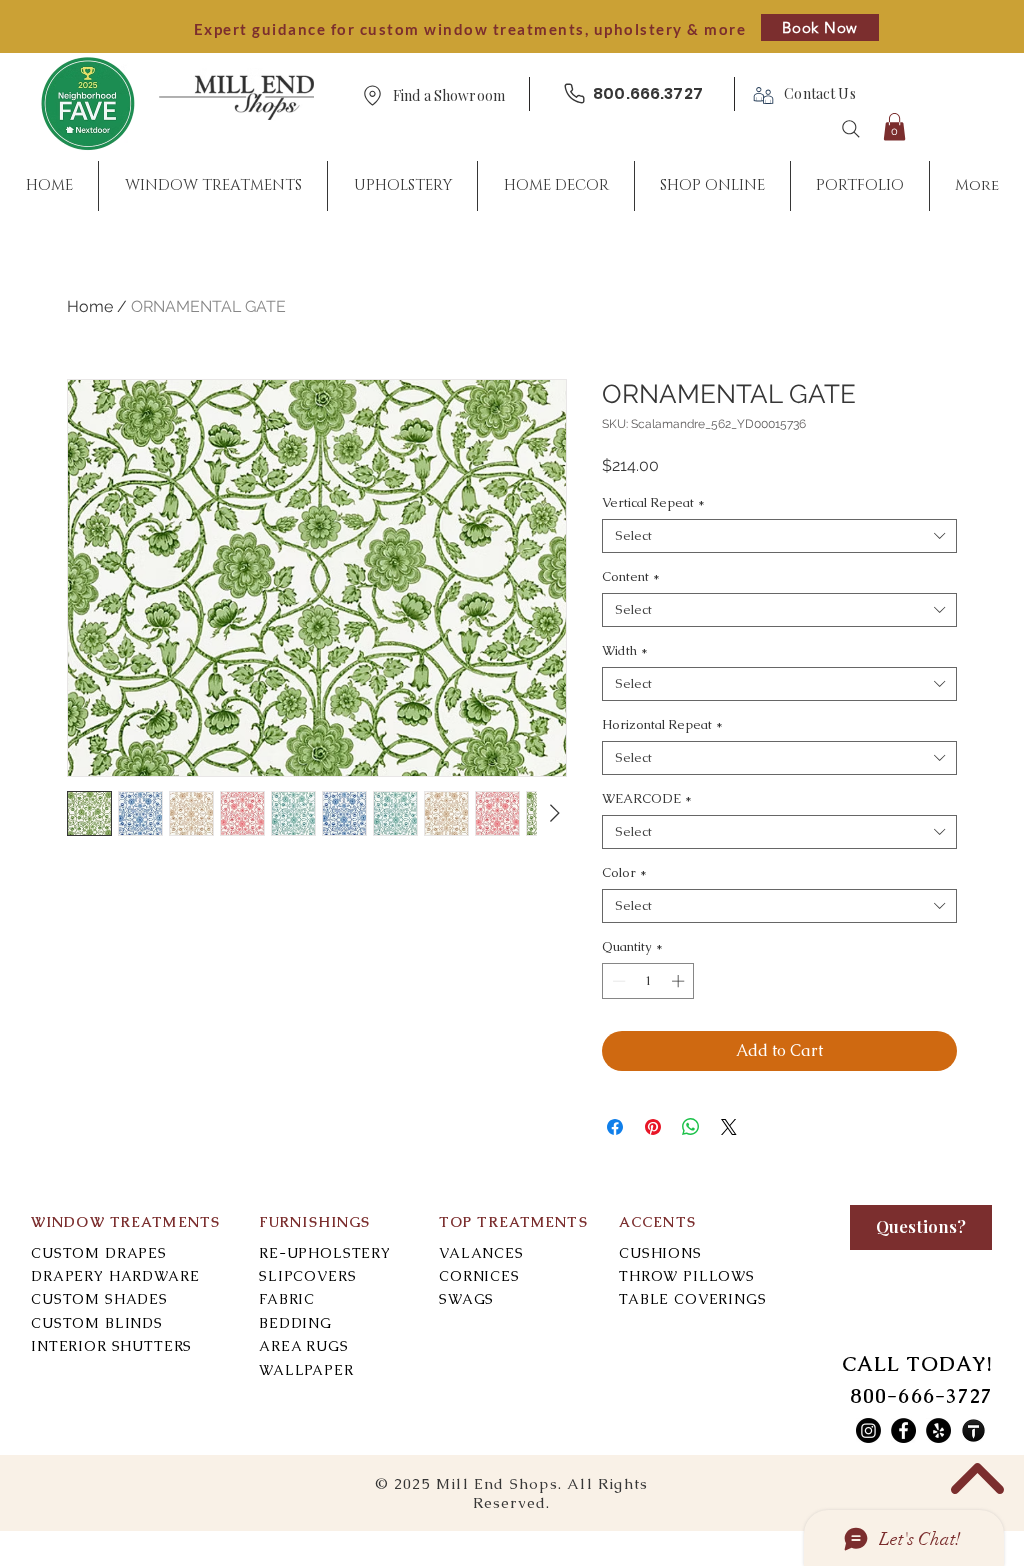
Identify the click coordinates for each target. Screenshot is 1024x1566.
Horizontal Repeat (662, 725)
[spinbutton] (648, 981)
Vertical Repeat (653, 503)
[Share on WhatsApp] (691, 1127)
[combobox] (779, 536)
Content (631, 577)
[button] (449, 96)
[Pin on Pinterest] (653, 1127)
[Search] (851, 129)
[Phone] (574, 93)
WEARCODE (647, 799)
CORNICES (479, 1276)
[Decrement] (617, 981)
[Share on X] (729, 1127)
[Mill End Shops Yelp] (938, 1430)
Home (90, 306)
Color (624, 873)
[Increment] (680, 981)
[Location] (372, 95)
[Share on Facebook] (615, 1127)
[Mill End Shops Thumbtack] (973, 1430)
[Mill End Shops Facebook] (903, 1430)
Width (625, 651)
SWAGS (466, 1299)
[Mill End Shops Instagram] (868, 1430)
